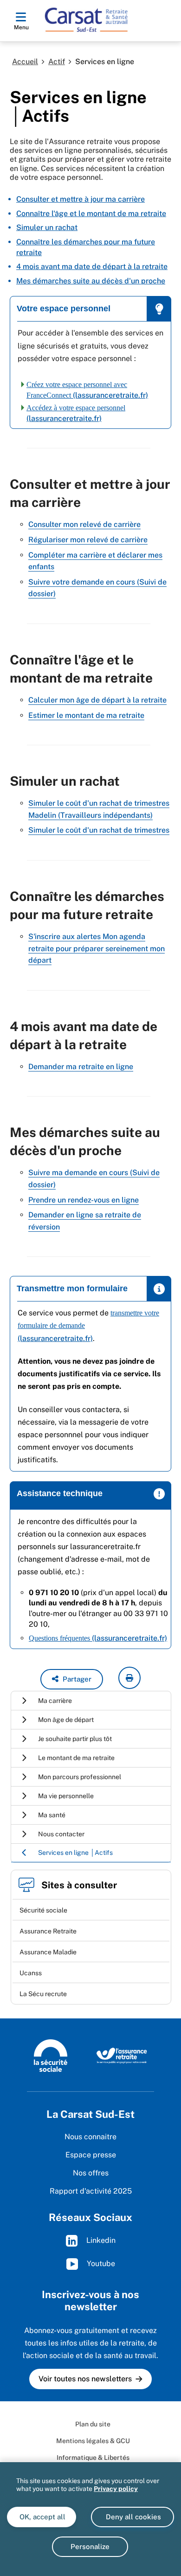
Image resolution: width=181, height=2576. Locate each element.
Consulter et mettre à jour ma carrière (81, 199)
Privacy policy (116, 2489)
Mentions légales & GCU (93, 2441)
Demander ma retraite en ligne (81, 1067)
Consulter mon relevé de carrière (84, 524)
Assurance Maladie (48, 1952)
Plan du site (93, 2424)
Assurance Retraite (48, 1931)
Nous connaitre (90, 2137)
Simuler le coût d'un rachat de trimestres (99, 830)
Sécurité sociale (43, 1910)
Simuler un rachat (47, 227)
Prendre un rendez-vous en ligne (84, 1200)
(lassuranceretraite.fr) (98, 1638)
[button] (72, 1679)
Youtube (100, 2263)
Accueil (25, 62)
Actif (57, 62)
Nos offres (91, 2173)
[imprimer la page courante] (129, 1678)
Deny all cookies (133, 2517)
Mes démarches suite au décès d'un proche (91, 281)
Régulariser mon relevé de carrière (88, 540)
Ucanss (31, 1973)
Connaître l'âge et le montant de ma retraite (91, 214)
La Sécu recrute (43, 1994)
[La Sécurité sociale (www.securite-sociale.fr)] (51, 2055)
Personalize (90, 2546)
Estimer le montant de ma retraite (86, 715)
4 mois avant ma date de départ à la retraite (92, 266)
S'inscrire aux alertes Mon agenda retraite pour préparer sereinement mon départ (97, 948)
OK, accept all (42, 2517)
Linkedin (100, 2240)
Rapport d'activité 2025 (91, 2191)
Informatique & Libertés (93, 2458)
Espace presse (91, 2155)
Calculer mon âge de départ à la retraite (97, 700)
